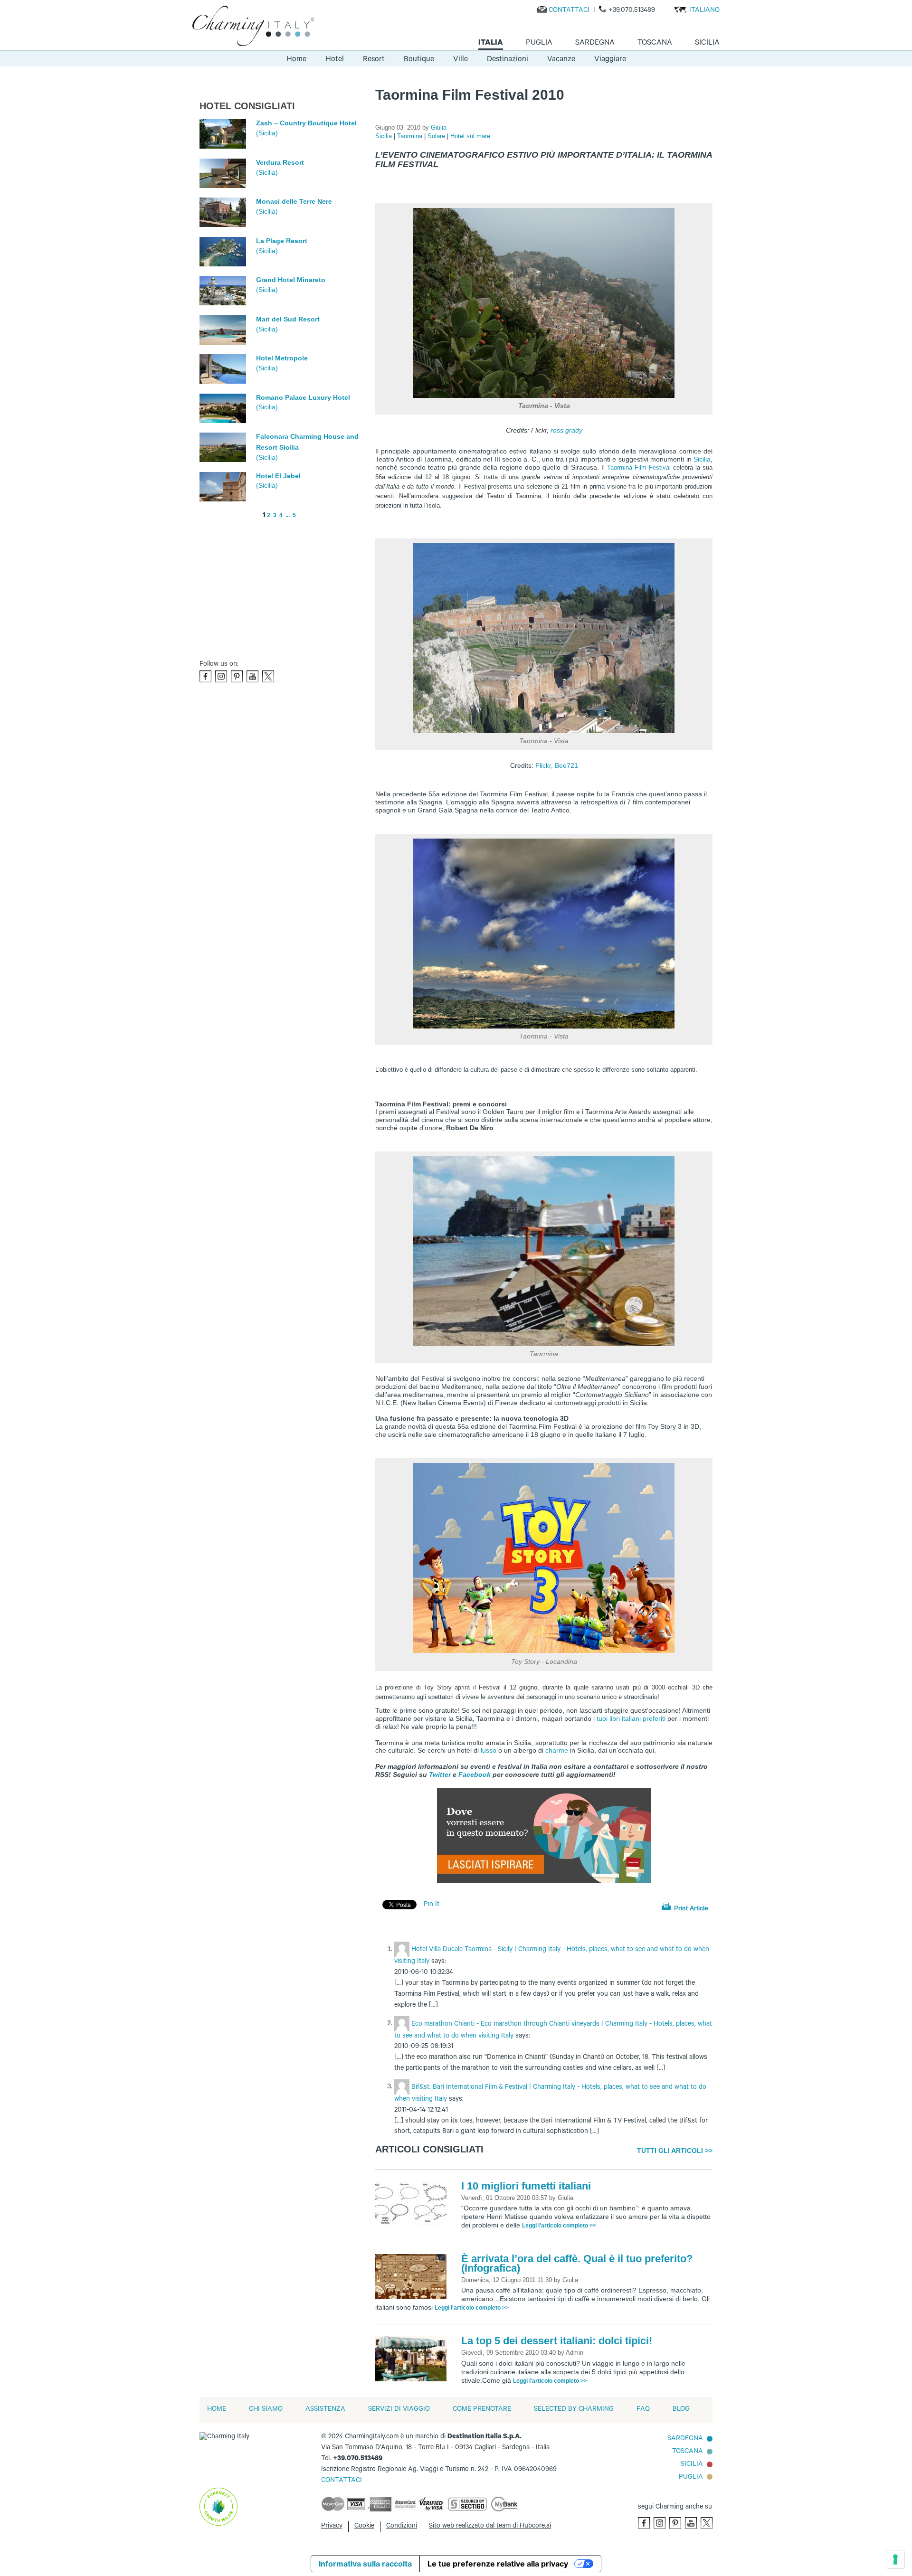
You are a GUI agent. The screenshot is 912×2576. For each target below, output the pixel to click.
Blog (681, 2410)
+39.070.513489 (632, 11)
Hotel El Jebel (278, 476)
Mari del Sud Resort (288, 319)
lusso (489, 1750)
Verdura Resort (280, 162)
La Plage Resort (282, 241)
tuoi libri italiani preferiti (631, 1718)
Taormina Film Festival (639, 467)
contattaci (342, 2481)
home (217, 2410)
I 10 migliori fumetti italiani (526, 2186)
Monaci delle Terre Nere (294, 201)
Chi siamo (266, 2410)
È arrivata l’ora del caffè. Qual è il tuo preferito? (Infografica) (577, 2263)
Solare (437, 136)
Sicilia (385, 136)
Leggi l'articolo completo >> (559, 2226)
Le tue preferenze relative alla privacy (498, 2564)
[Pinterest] (237, 676)
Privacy (332, 2527)
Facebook (475, 1774)
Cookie (364, 2527)
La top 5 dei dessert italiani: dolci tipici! (557, 2341)
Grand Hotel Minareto (291, 280)
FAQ (643, 2410)
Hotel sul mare (470, 136)
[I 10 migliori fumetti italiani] (413, 2205)
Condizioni (402, 2527)
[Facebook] (205, 676)
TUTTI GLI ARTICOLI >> (675, 2151)
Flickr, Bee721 (557, 765)
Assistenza (325, 2410)
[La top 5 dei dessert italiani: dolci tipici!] (413, 2359)
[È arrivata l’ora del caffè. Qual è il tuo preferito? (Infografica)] (413, 2277)
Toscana (688, 2452)
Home (296, 60)
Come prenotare (482, 2410)
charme (557, 1750)
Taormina (411, 136)
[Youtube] (252, 676)
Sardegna (685, 2439)
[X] (268, 676)
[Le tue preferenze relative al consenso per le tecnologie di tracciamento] (895, 2559)
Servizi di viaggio (399, 2410)
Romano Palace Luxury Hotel (303, 397)
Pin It (432, 1905)
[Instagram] (221, 676)
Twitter (440, 1774)
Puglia (691, 2478)
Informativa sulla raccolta (365, 2564)
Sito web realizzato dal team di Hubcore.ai (490, 2527)
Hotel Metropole (282, 358)
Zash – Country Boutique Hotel (306, 123)
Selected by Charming (574, 2410)
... (288, 515)
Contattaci (569, 11)
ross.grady (566, 430)
